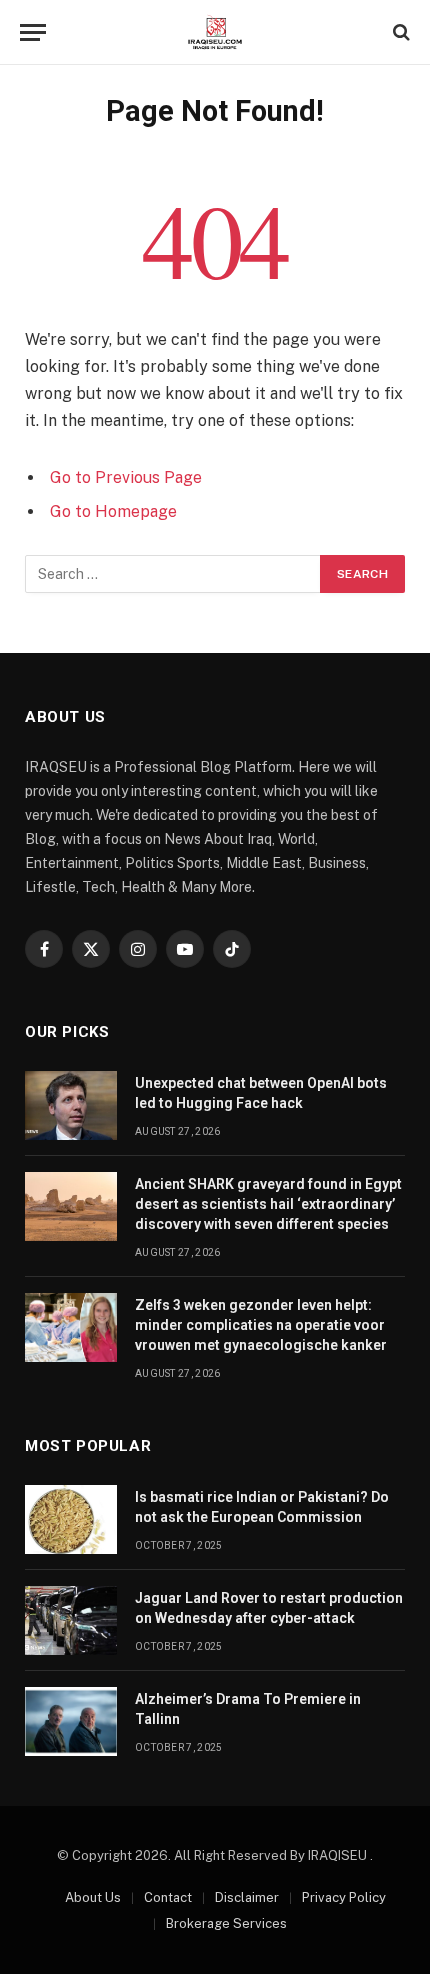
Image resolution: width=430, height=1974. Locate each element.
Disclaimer (247, 1897)
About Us (93, 1897)
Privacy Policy (344, 1897)
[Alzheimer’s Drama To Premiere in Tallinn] (71, 1721)
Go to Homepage (113, 511)
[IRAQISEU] (214, 32)
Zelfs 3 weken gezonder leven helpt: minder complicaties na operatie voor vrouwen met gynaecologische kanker (261, 1325)
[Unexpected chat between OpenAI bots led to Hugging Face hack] (71, 1105)
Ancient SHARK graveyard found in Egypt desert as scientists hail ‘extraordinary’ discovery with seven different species (268, 1204)
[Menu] (33, 32)
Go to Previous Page (126, 477)
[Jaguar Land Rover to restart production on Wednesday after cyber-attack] (71, 1620)
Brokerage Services (226, 1923)
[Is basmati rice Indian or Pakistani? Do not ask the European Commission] (71, 1519)
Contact (168, 1897)
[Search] (399, 32)
